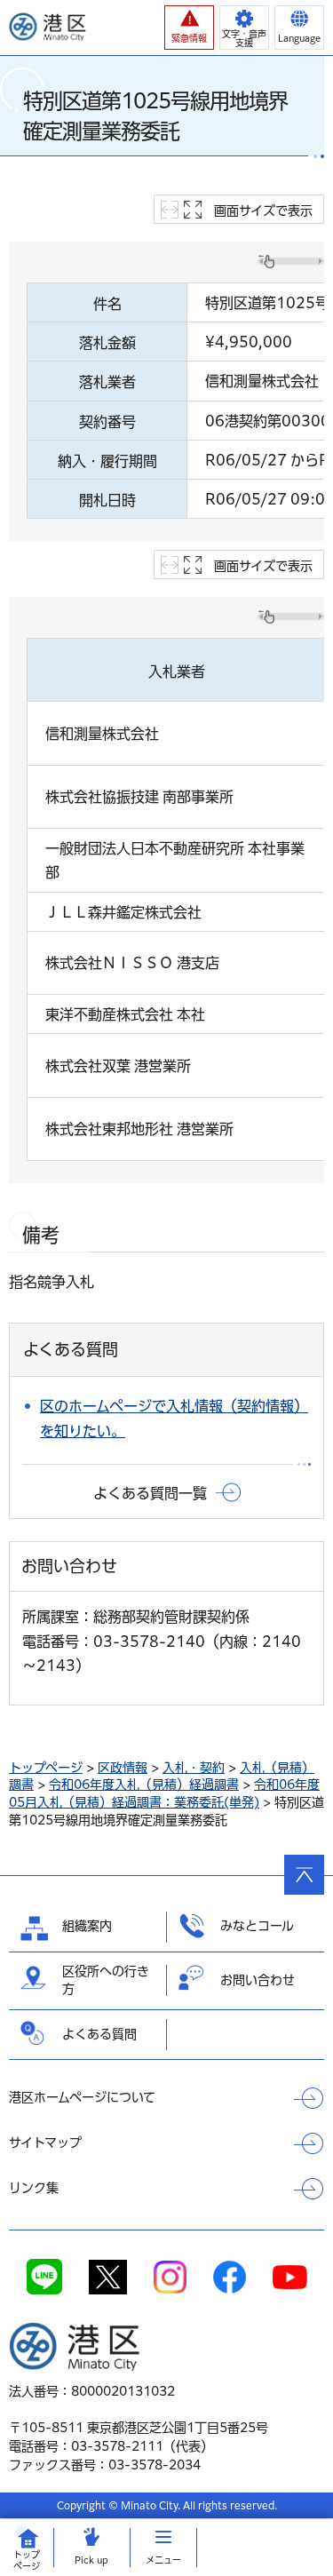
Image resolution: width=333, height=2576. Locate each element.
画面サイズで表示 (263, 211)
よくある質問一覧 (150, 1493)
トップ (27, 2560)
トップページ (46, 1768)
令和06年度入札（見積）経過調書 (144, 1785)
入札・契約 (194, 1768)
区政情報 (123, 1768)
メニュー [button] (163, 2560)
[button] (189, 28)
